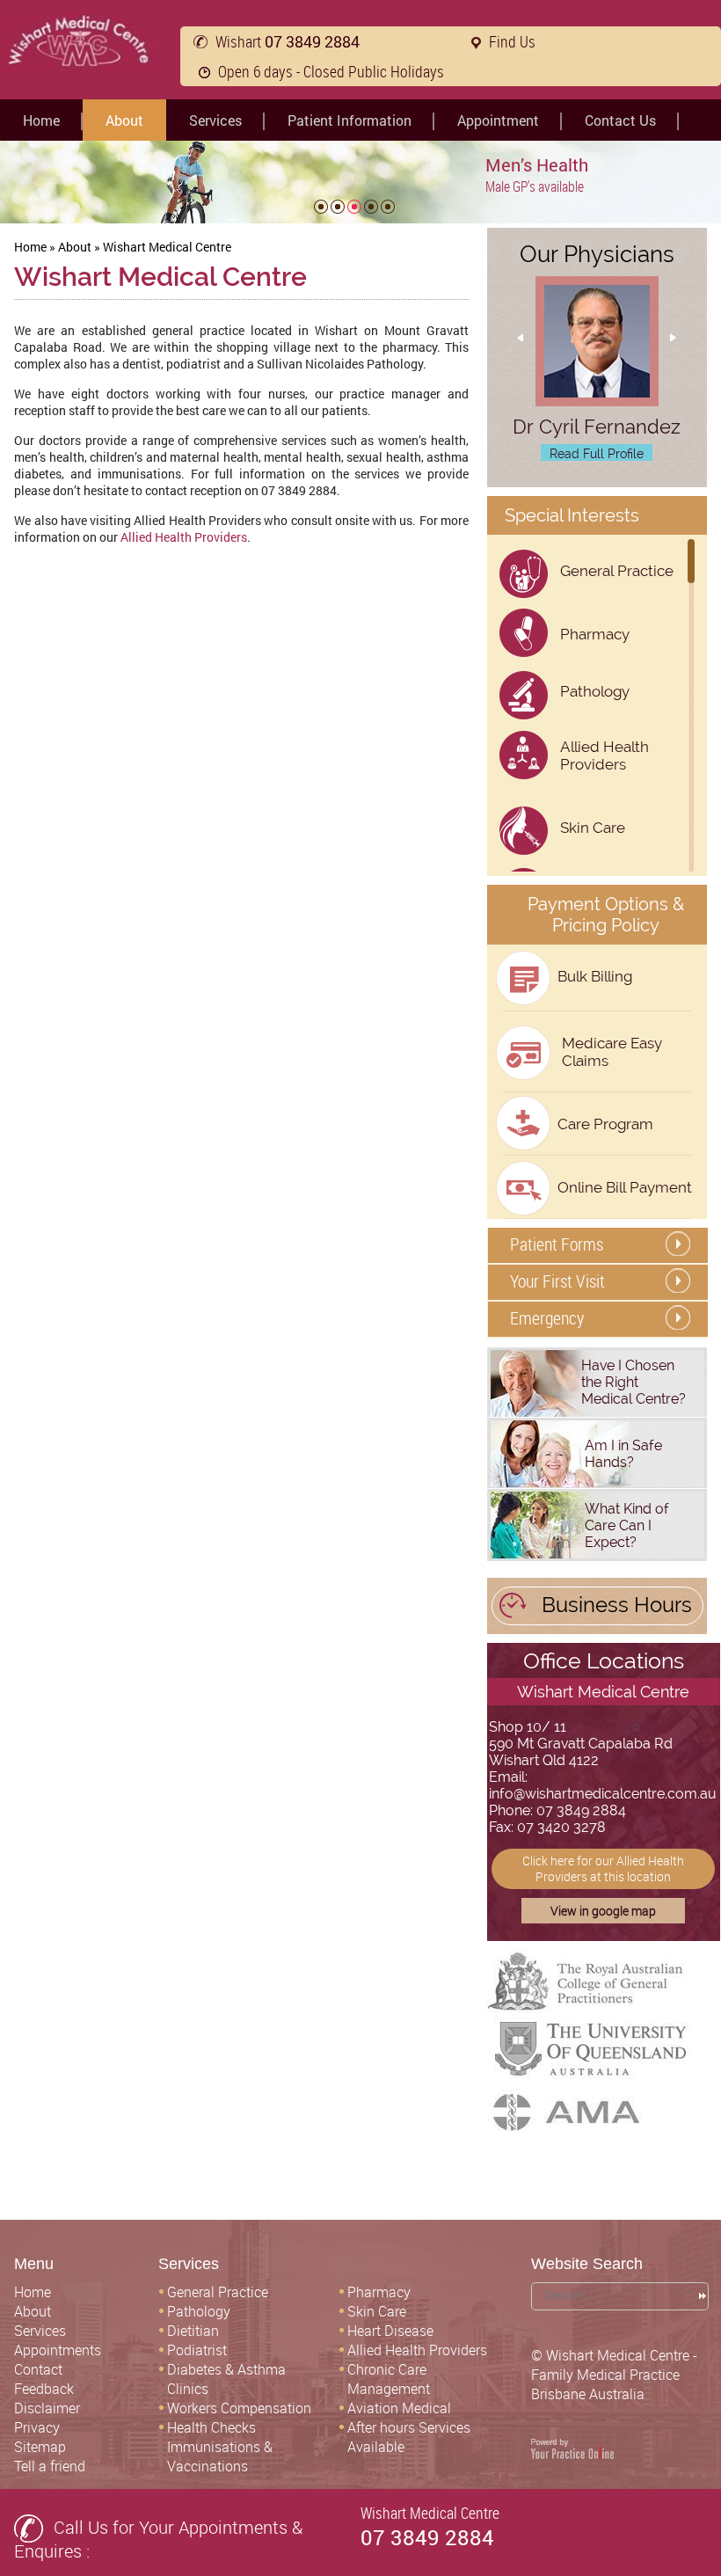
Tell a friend (50, 2466)
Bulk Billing (595, 976)
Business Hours (617, 1605)
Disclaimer (47, 2408)
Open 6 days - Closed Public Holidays (331, 71)
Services (215, 120)
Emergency (547, 1318)
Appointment (498, 120)
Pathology (595, 691)
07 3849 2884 (427, 2537)
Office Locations (604, 1660)
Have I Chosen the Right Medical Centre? (634, 1382)
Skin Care (593, 828)
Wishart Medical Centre (603, 1692)
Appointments (58, 2350)
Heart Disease (390, 2331)
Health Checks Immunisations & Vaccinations (220, 2447)
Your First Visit (557, 1281)
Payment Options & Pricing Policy (606, 915)
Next (666, 358)
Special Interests (572, 515)
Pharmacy (595, 634)
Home (41, 120)
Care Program (605, 1124)
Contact (38, 2369)
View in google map (603, 1911)
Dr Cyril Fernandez (597, 427)
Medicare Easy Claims (612, 1052)
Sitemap (40, 2447)
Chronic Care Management (389, 2379)
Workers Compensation (239, 2408)
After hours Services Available (409, 2437)
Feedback (44, 2389)
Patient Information (350, 120)
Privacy (37, 2427)
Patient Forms (557, 1244)
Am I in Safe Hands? (623, 1454)
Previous (527, 358)
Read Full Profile (597, 454)
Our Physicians (597, 254)
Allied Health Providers (184, 537)
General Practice (617, 571)
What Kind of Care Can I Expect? (627, 1525)
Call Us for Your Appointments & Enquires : (158, 2539)
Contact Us (620, 120)
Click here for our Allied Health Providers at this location (603, 1868)
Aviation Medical (399, 2408)
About (124, 120)
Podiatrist (197, 2350)
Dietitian (193, 2331)
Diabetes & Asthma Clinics (226, 2379)
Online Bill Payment (625, 1187)
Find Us (512, 41)
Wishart (288, 41)
